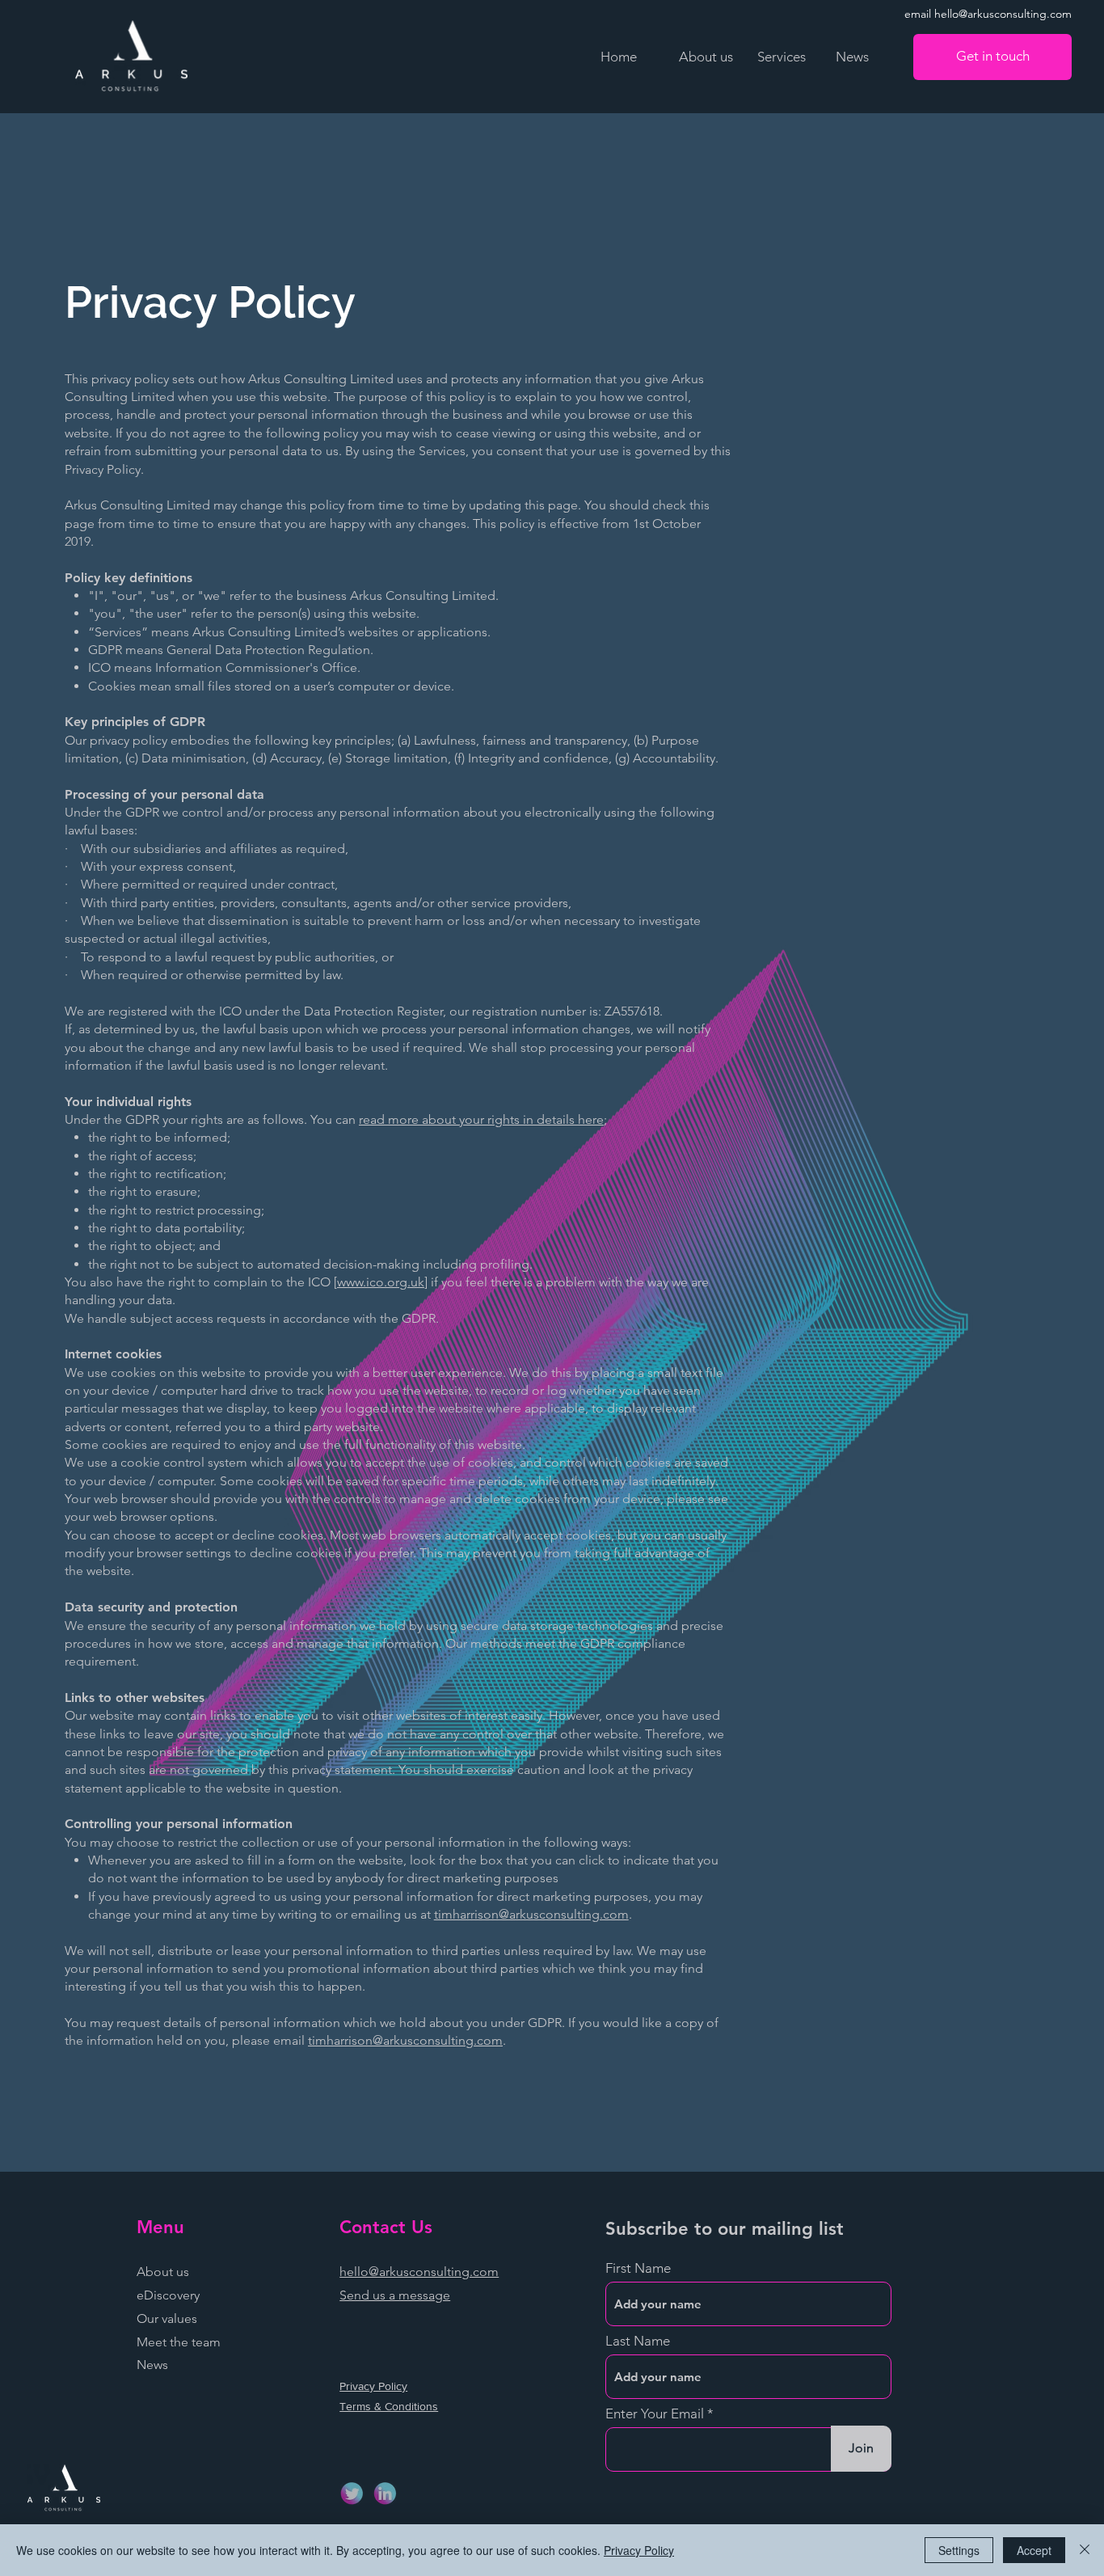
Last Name (638, 2341)
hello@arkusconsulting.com (419, 2272)
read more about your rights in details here (481, 1119)
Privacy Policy (373, 2386)
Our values (167, 2318)
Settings (959, 2550)
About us (163, 2272)
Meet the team (179, 2342)
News (152, 2365)
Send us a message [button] (395, 2295)
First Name (638, 2268)
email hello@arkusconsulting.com (988, 14)
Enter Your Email (655, 2414)
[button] (784, 57)
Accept (1034, 2550)
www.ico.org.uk (381, 1282)
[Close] (1085, 2550)
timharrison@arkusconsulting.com (531, 1914)
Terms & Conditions (389, 2406)
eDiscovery (168, 2295)
